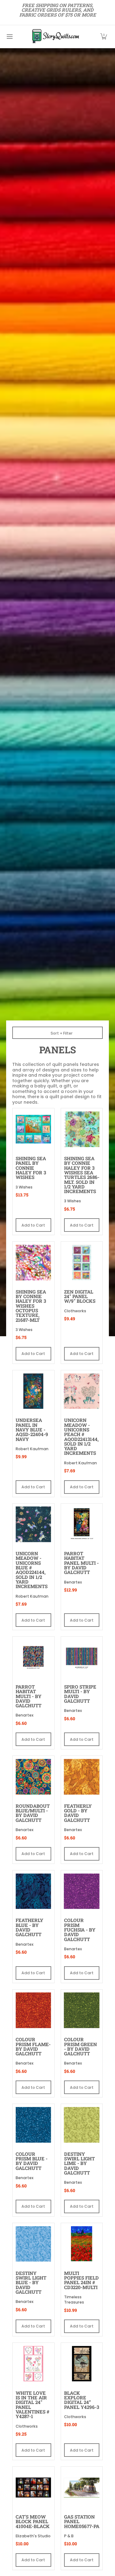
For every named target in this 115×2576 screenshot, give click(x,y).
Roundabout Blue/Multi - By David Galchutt (33, 1813)
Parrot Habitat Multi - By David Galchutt (29, 1696)
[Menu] (9, 37)
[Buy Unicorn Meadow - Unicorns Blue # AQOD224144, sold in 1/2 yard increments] (33, 1525)
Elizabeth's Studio (33, 2536)
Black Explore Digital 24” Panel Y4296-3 (82, 2400)
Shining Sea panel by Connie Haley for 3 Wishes (31, 1168)
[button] (104, 37)
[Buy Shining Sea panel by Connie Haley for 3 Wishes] (33, 1129)
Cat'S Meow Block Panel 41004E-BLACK (33, 2521)
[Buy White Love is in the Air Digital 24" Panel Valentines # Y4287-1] (33, 2364)
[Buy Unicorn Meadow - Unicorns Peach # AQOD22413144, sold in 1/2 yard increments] (82, 1391)
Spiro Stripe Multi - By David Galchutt (80, 1694)
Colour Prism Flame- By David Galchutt (33, 2046)
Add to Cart (33, 1225)
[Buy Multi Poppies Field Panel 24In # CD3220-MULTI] (82, 2244)
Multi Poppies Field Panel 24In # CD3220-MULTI (81, 2280)
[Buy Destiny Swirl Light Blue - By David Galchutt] (33, 2244)
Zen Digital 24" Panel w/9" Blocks (80, 1296)
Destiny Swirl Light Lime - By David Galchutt (79, 2163)
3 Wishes (24, 1187)
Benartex (73, 1582)
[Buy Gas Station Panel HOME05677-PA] (82, 2488)
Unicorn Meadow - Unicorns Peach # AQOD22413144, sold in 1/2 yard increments (81, 1437)
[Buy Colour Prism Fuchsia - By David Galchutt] (82, 1891)
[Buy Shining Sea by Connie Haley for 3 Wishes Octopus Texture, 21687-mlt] (33, 1263)
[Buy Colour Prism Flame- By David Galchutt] (33, 2010)
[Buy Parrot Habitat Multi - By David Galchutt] (33, 1658)
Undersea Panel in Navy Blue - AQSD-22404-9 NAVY (32, 1429)
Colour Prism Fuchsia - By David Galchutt (80, 1930)
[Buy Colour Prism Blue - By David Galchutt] (33, 2125)
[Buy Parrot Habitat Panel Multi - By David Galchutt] (82, 1525)
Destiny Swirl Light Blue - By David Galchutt (31, 2282)
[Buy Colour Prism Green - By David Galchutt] (82, 2010)
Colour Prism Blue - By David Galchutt (32, 2161)
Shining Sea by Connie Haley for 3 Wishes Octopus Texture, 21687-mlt (31, 1306)
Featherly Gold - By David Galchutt (78, 1813)
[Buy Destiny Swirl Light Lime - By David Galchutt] (82, 2125)
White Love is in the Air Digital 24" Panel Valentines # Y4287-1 (33, 2405)
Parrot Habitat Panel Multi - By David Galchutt (81, 1563)
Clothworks (75, 1311)
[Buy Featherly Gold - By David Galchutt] (82, 1777)
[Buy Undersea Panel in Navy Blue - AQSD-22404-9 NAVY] (33, 1391)
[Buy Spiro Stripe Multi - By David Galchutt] (82, 1658)
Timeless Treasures (74, 2300)
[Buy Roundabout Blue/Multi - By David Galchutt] (33, 1777)
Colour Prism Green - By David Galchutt (80, 2046)
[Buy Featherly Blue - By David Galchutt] (33, 1891)
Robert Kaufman (32, 1449)
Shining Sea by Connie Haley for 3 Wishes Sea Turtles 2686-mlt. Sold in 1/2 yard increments (82, 1175)
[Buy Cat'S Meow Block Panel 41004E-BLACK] (33, 2488)
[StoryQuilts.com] (56, 37)
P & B (69, 2536)
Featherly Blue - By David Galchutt (29, 1927)
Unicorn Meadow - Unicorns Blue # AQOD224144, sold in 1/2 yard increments (32, 1570)
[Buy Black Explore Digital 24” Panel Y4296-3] (82, 2364)
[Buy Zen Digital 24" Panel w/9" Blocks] (82, 1263)
